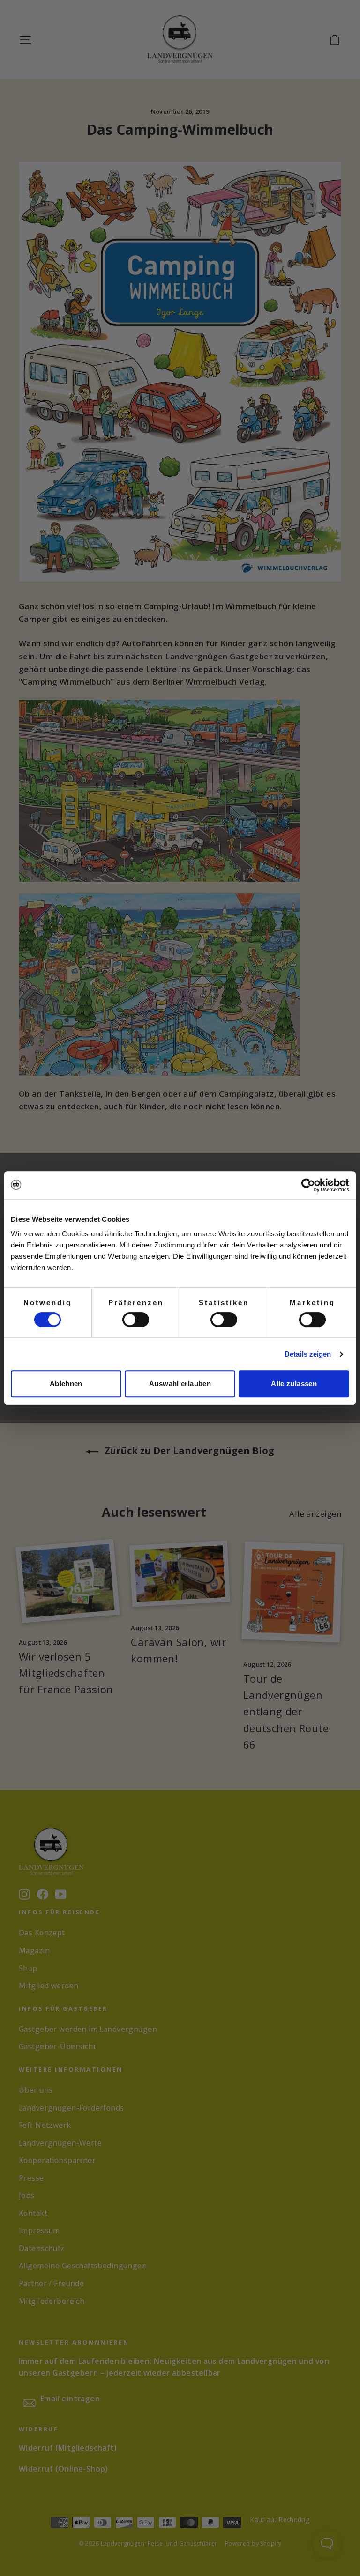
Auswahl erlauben (180, 1384)
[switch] (136, 1320)
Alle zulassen (294, 1384)
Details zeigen (308, 1354)
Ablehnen (66, 1384)
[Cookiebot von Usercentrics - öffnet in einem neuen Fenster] (308, 1185)
